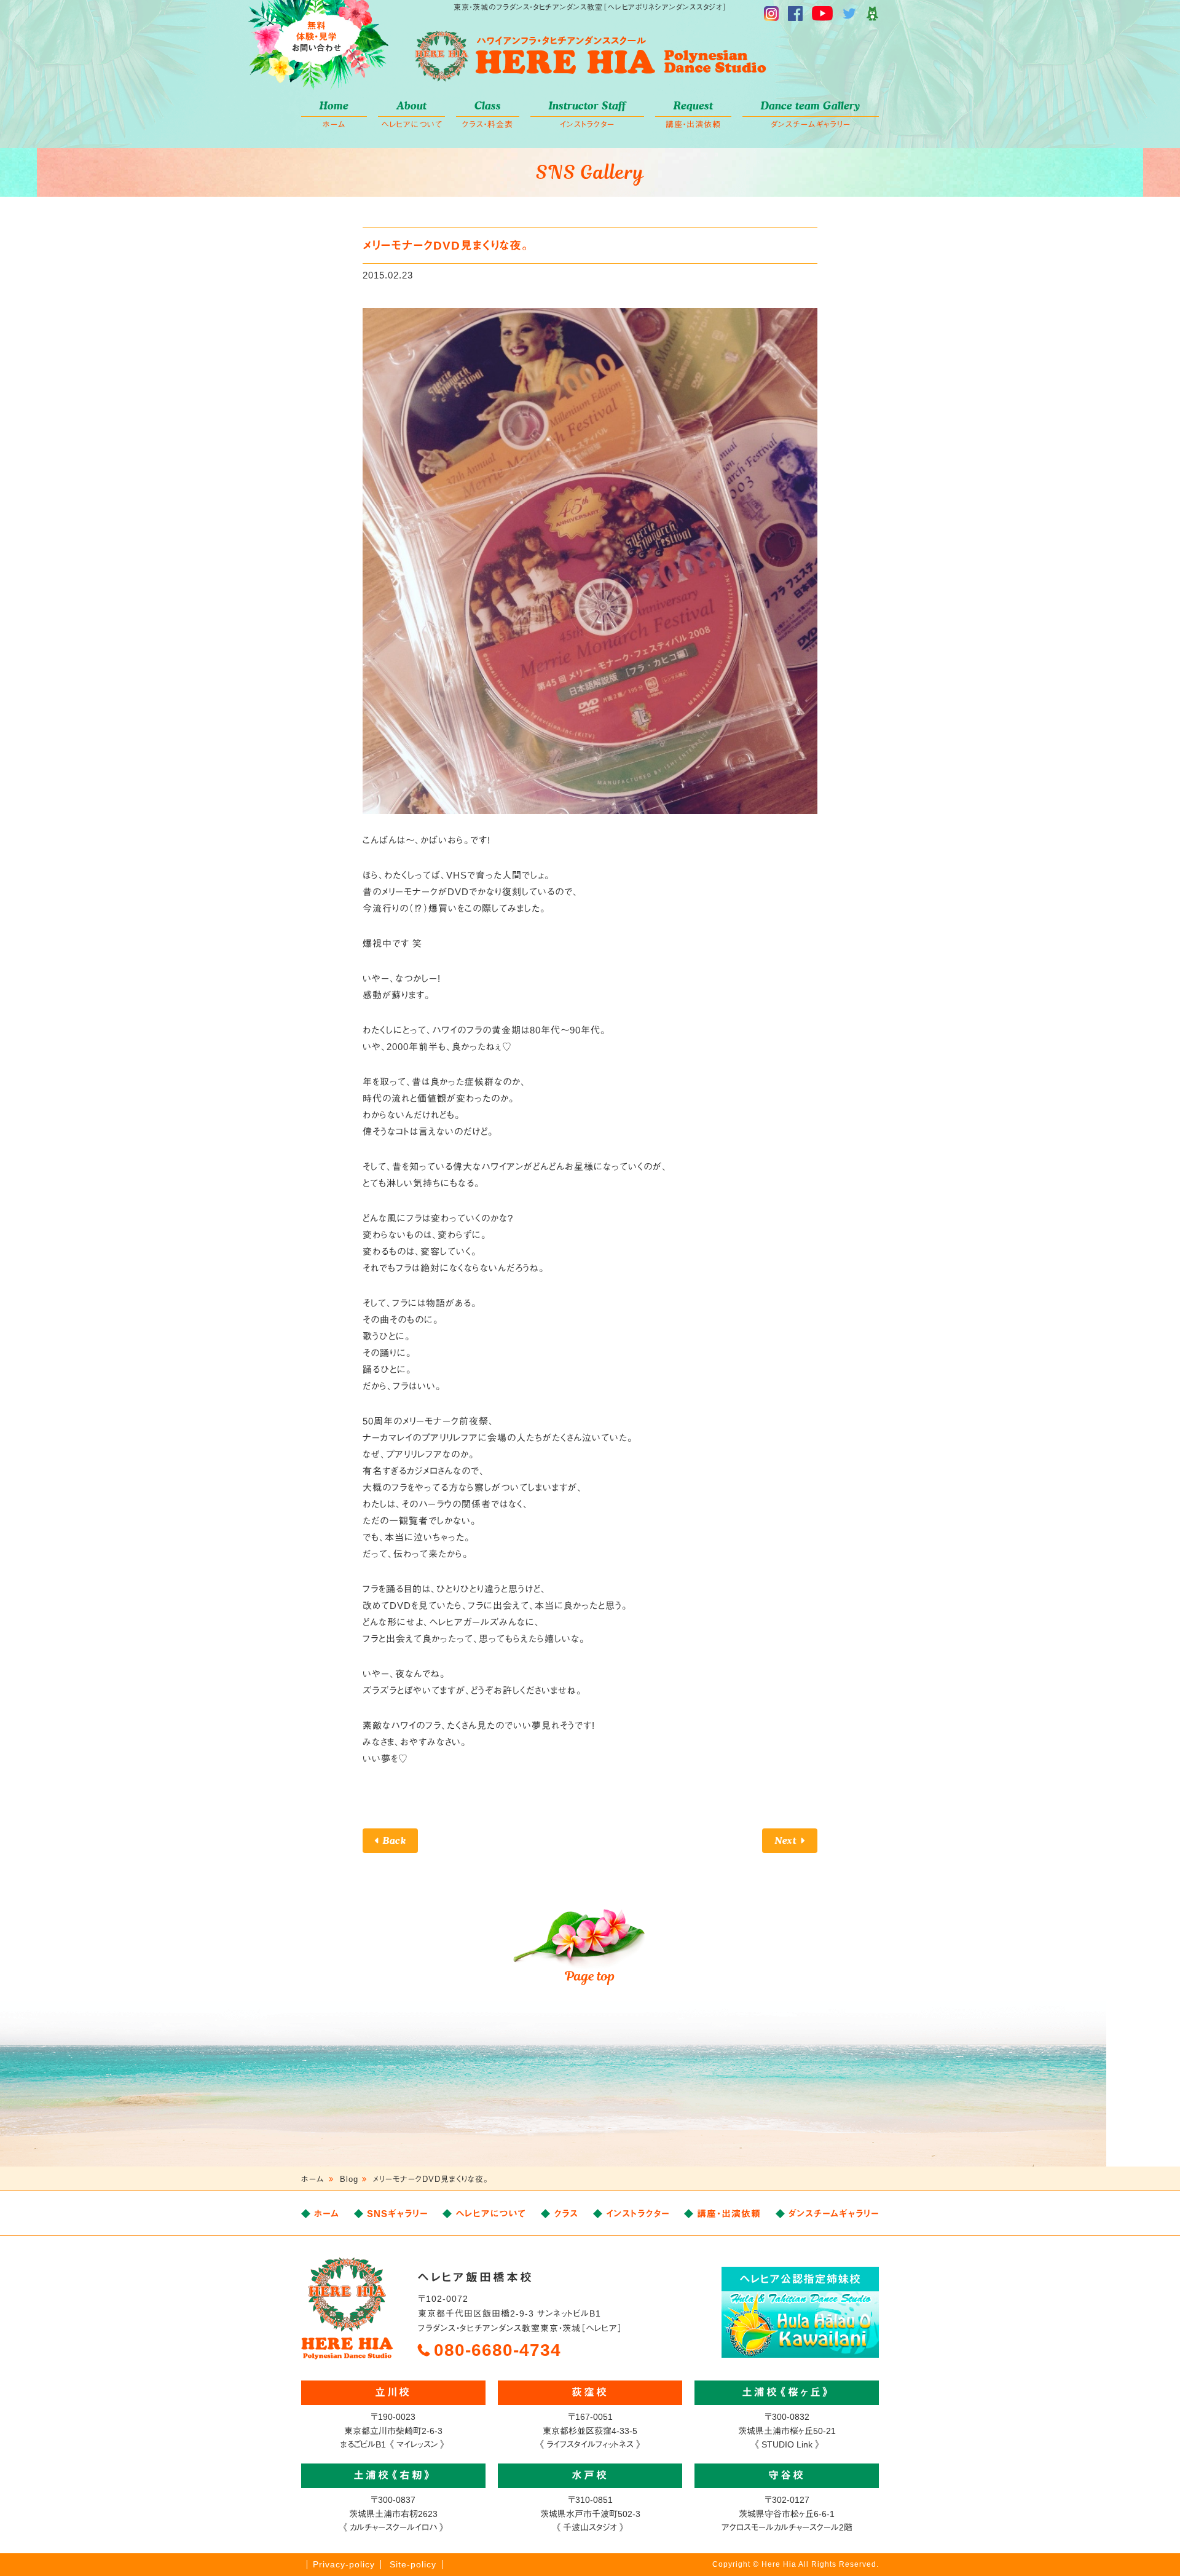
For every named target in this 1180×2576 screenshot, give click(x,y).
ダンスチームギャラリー (811, 114)
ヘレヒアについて (412, 114)
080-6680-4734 (498, 2350)
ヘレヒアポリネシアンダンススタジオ (590, 57)
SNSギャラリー (397, 2214)
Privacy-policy (344, 2564)
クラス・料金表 (488, 114)
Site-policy (413, 2564)
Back (394, 1840)
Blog (349, 2179)
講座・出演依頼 (693, 114)
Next (786, 1840)
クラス (566, 2214)
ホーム (334, 114)
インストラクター (587, 114)
